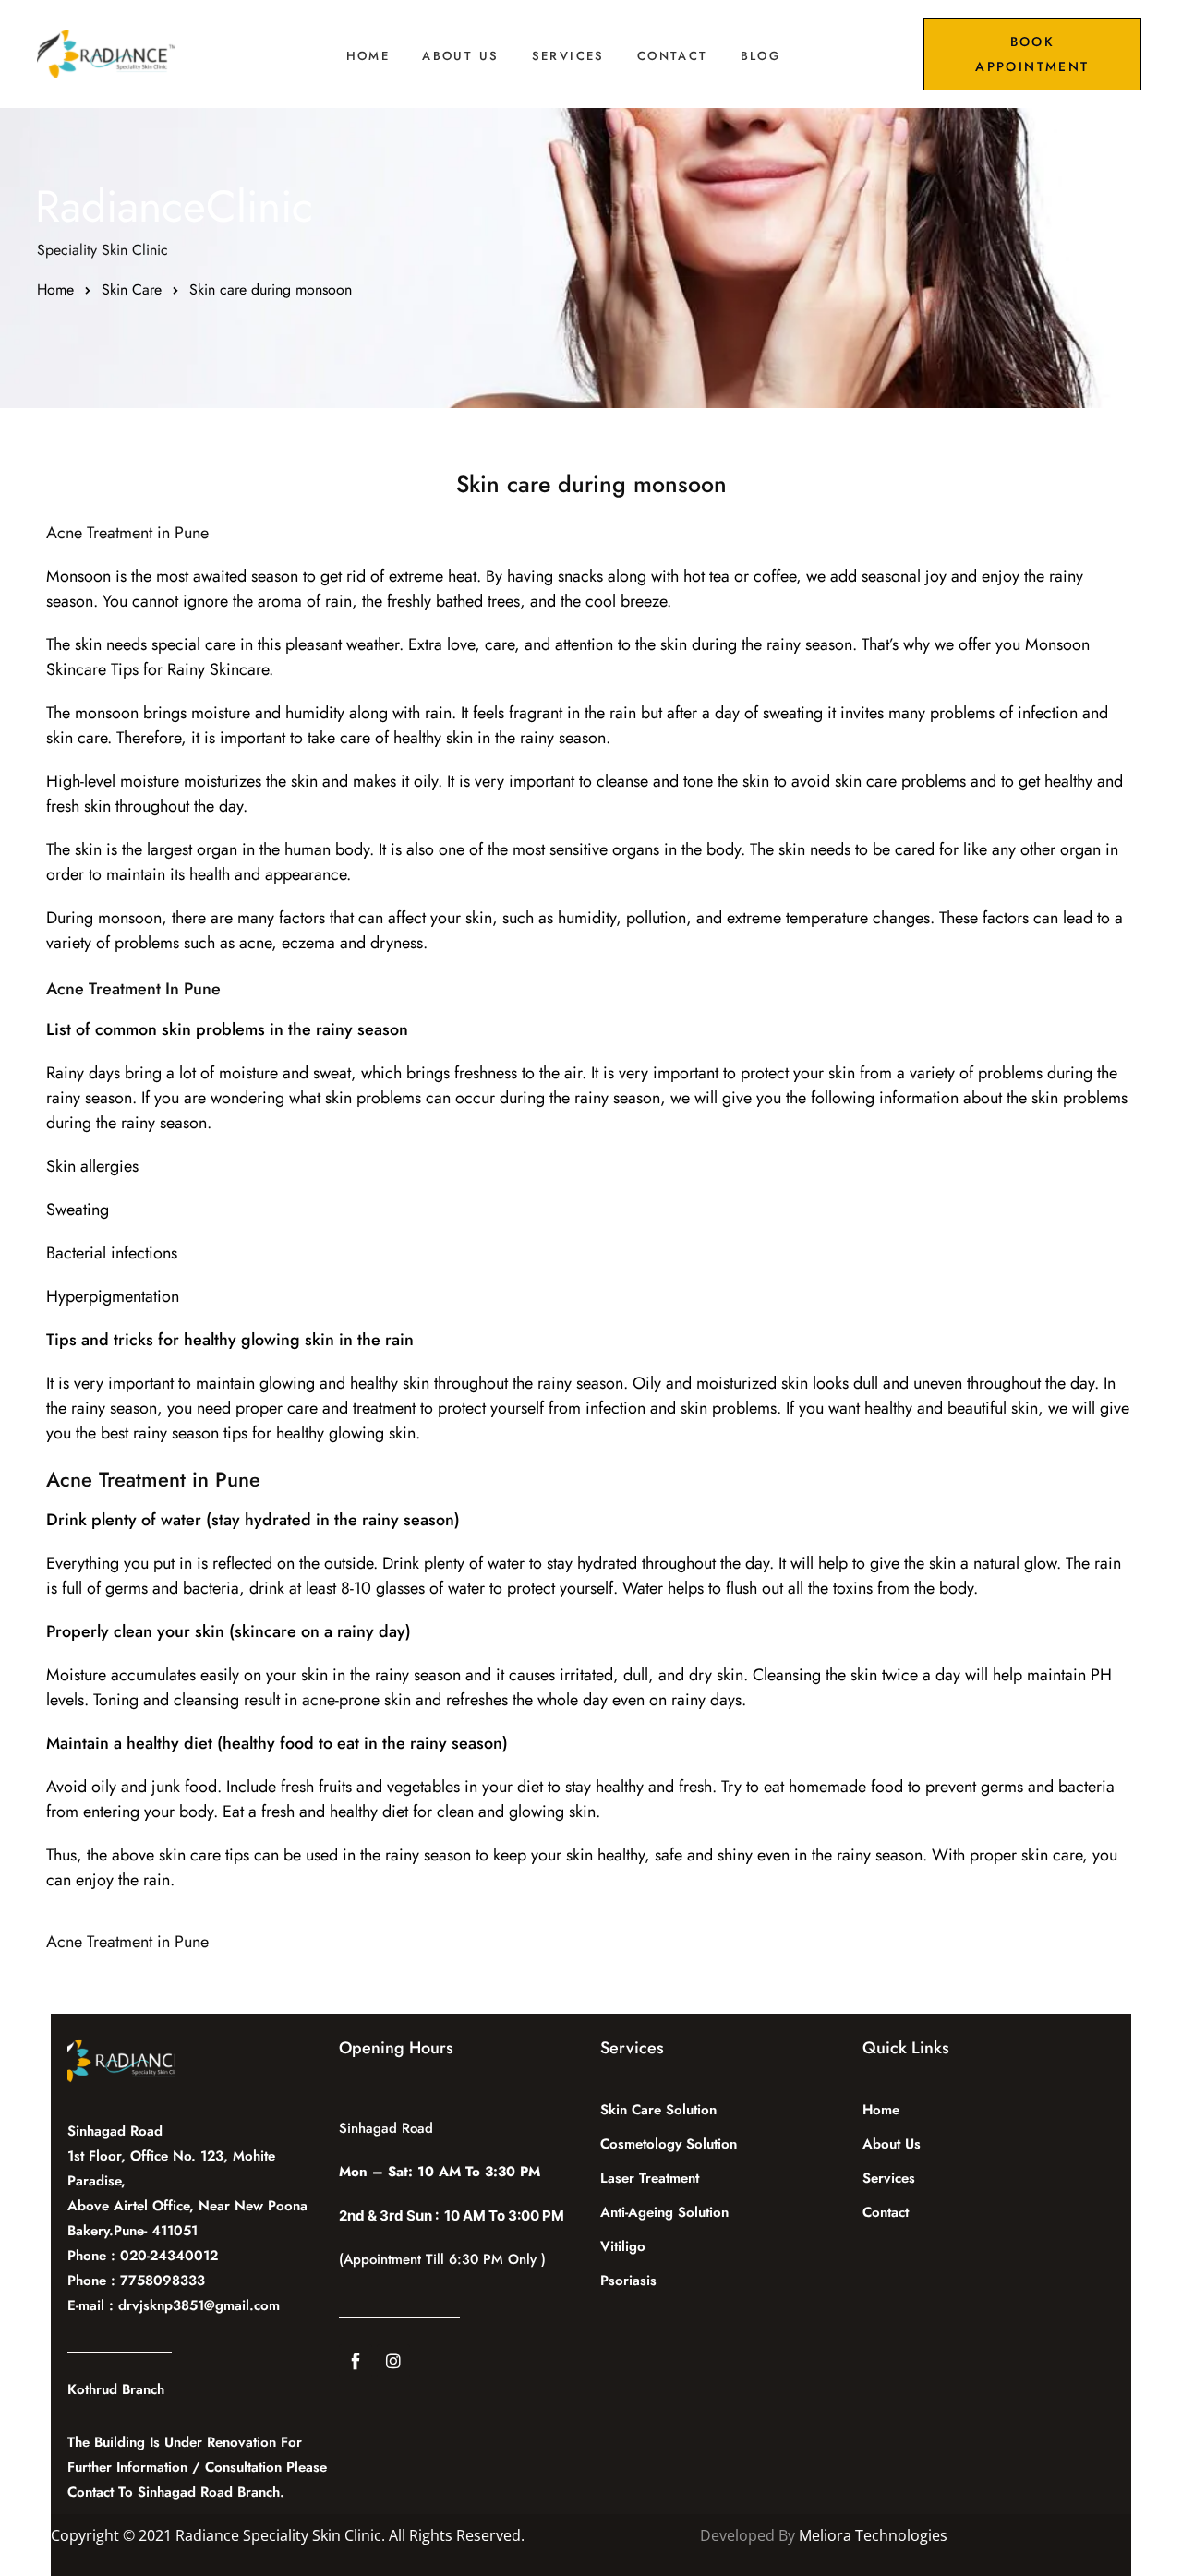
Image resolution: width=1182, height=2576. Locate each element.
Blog (761, 56)
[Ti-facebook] (356, 2361)
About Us (460, 56)
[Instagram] (393, 2361)
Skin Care (132, 289)
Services (568, 56)
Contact (673, 56)
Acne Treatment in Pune (127, 533)
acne (319, 1700)
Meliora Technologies (873, 2535)
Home (368, 56)
